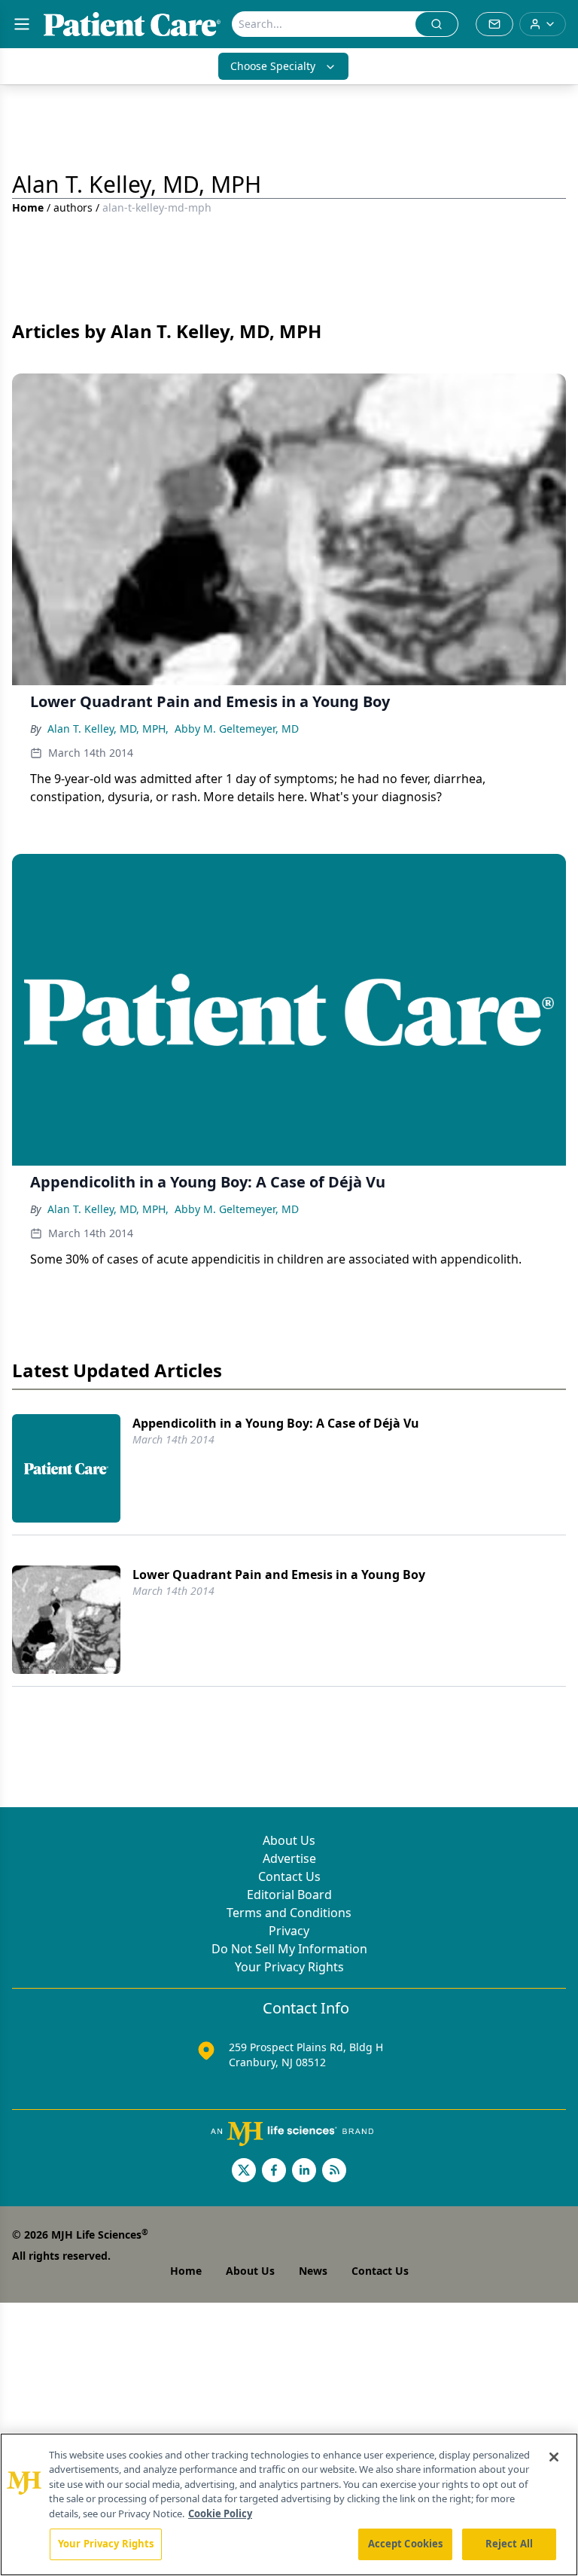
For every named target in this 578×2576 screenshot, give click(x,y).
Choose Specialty (273, 66)
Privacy (289, 1931)
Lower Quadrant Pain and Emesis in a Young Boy (279, 1575)
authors (73, 207)
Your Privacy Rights (289, 1967)
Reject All (509, 2544)
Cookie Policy (220, 2514)
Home (28, 207)
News (313, 2271)
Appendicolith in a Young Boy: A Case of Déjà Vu (276, 1423)
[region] (289, 2504)
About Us (289, 1840)
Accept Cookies (406, 2544)
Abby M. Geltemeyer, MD (237, 729)
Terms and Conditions (289, 1913)
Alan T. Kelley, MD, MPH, (108, 729)
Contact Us (289, 1876)
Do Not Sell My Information (289, 1949)
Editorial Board (289, 1895)
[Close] (554, 2457)
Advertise (289, 1858)
